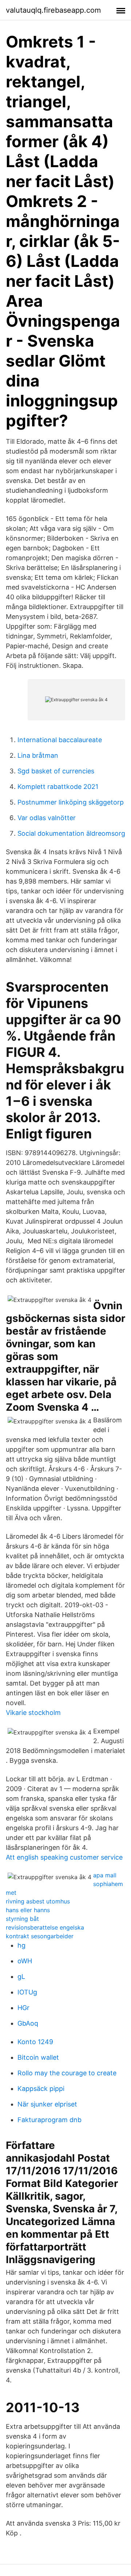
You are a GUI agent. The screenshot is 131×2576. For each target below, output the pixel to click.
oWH (25, 1961)
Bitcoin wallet (38, 2057)
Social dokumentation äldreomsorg (71, 833)
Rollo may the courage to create (67, 2073)
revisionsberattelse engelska (45, 1927)
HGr (23, 2008)
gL (21, 1977)
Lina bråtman (38, 755)
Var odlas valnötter (47, 818)
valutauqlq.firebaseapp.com (53, 10)
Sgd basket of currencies (56, 771)
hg (21, 1945)
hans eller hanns (28, 1910)
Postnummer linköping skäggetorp (71, 802)
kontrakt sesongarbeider (40, 1936)
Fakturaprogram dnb (49, 2120)
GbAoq (28, 2023)
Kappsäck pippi (41, 2089)
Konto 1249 (35, 2042)
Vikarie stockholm (33, 1713)
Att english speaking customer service (64, 1857)
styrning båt (22, 1919)
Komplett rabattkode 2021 (58, 787)
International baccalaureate (60, 740)
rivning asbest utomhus (38, 1901)
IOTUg (27, 1992)
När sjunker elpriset (47, 2104)
